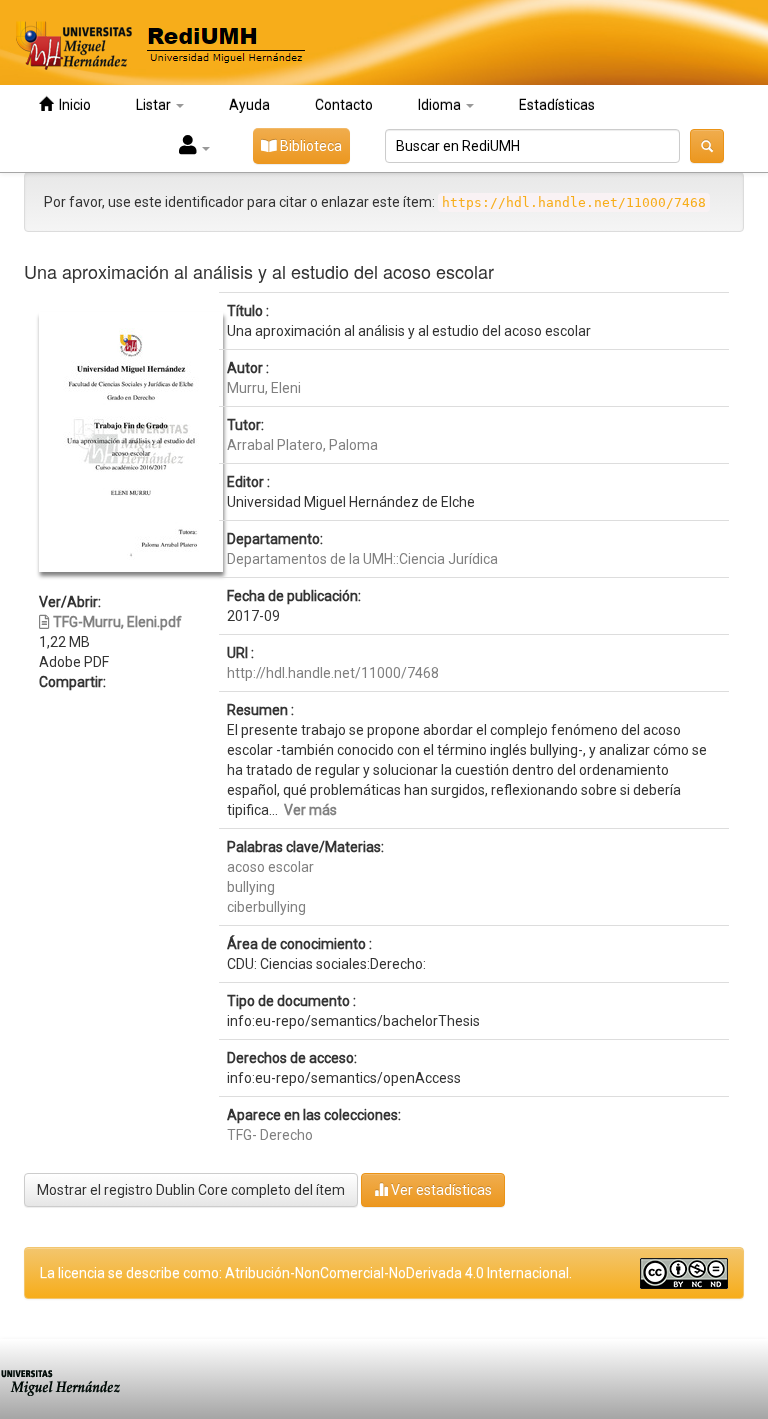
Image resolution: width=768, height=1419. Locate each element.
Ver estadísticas (440, 1190)
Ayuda (249, 105)
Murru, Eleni (264, 388)
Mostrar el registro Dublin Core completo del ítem (191, 1190)
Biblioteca (309, 146)
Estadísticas (557, 105)
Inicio (72, 105)
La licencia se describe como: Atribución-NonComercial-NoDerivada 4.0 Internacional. (306, 1273)
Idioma (441, 105)
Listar (155, 105)
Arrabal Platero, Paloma (302, 445)
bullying (251, 887)
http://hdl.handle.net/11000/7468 (333, 673)
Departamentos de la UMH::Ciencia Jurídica (362, 559)
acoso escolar (270, 867)
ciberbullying (266, 907)
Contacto (344, 105)
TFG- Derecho (270, 1135)
